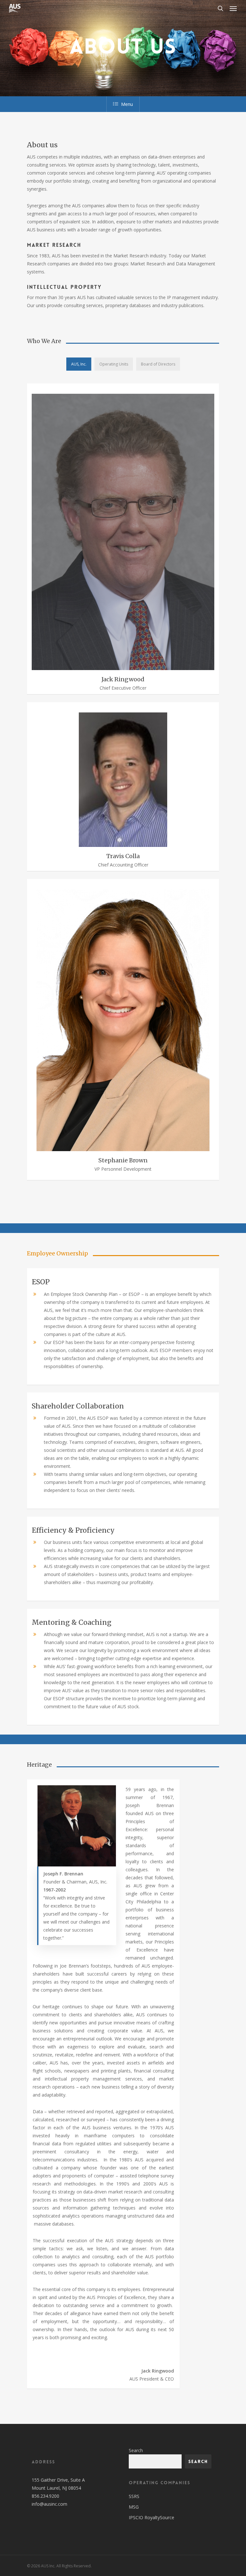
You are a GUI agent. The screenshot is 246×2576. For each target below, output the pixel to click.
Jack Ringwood (123, 679)
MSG (134, 2507)
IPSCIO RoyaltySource (152, 2517)
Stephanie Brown (123, 1160)
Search (136, 2450)
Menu (127, 104)
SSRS (134, 2496)
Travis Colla (123, 856)
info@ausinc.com (49, 2504)
